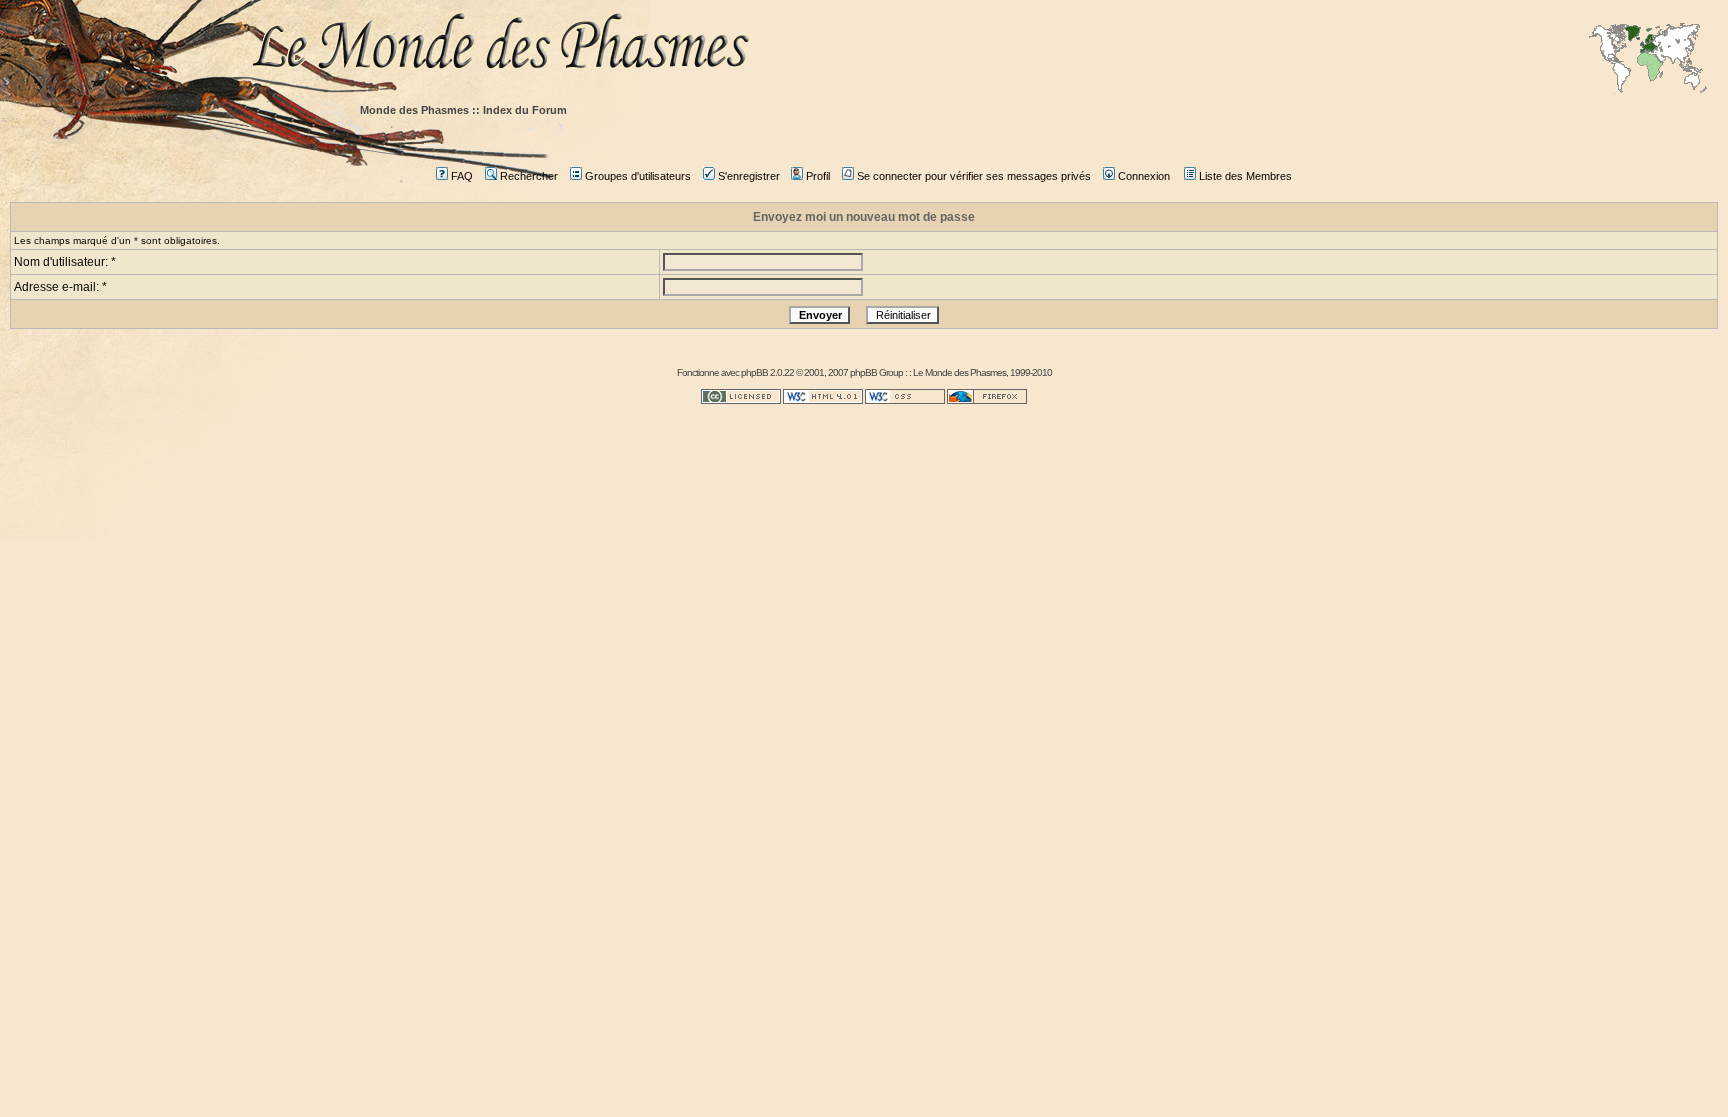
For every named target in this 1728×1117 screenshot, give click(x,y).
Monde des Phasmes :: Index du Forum (463, 110)
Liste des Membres (1245, 176)
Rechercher (529, 176)
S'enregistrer (749, 176)
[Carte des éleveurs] (1648, 60)
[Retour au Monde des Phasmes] (984, 47)
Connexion (1144, 176)
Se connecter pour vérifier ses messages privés (974, 176)
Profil (818, 176)
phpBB (754, 372)
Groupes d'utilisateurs (638, 176)
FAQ (462, 176)
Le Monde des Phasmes (959, 372)
